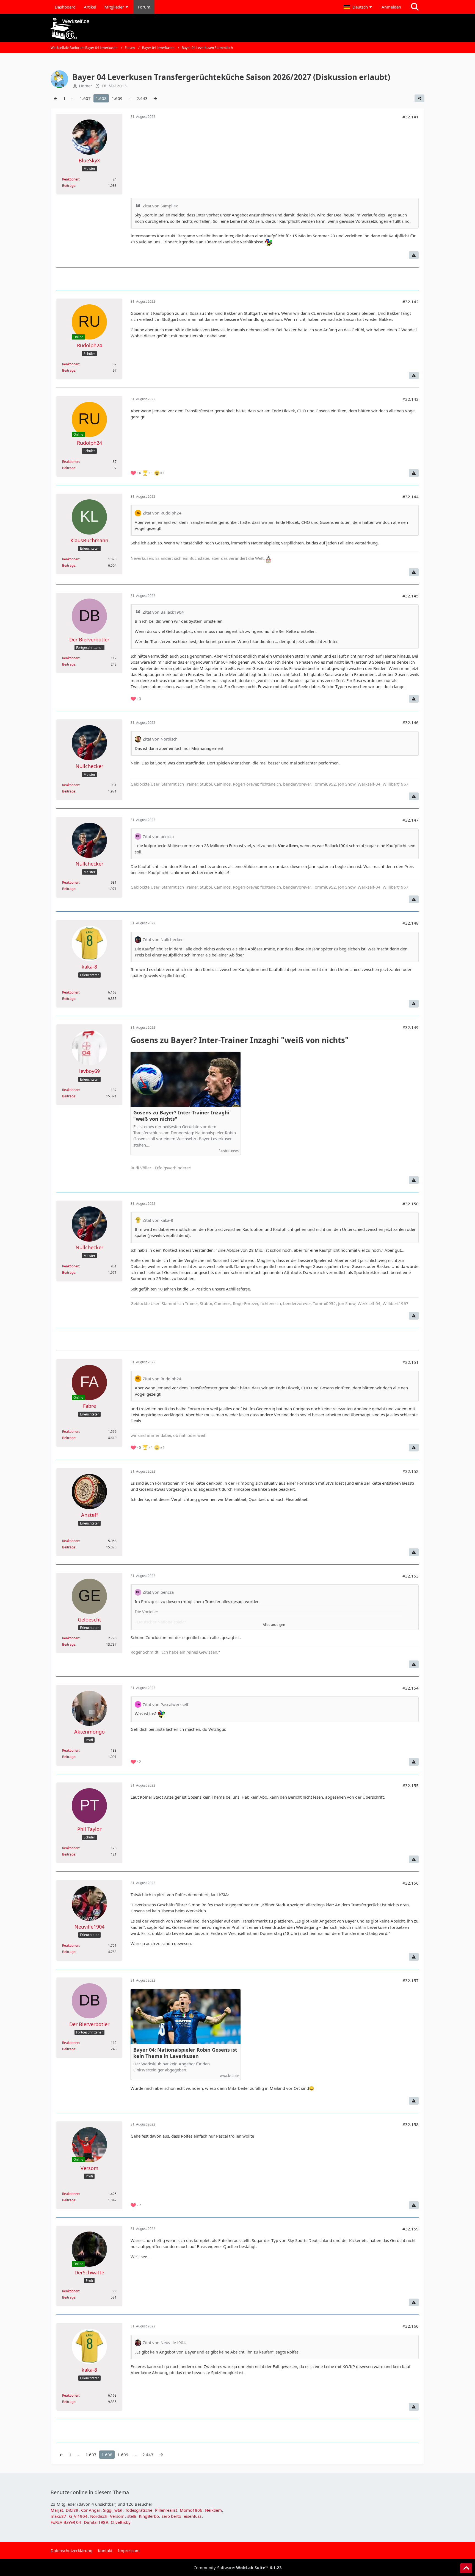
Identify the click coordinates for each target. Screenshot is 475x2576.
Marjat (57, 2510)
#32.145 (411, 596)
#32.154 (411, 1688)
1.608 (101, 98)
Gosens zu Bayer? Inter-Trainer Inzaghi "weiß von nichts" (181, 1116)
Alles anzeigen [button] (274, 1625)
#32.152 (411, 1471)
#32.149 (411, 1027)
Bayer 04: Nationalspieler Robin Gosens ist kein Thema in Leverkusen (185, 2053)
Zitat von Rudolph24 (162, 513)
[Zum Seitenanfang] (466, 2568)
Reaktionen (71, 179)
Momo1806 (191, 2510)
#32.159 (411, 2229)
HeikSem (213, 2510)
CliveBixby (121, 2522)
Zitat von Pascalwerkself (165, 1704)
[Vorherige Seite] (56, 98)
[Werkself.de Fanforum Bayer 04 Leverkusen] (237, 29)
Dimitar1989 (96, 2522)
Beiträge (69, 186)
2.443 (142, 98)
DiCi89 (72, 2510)
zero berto (171, 2516)
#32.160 (411, 2326)
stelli (132, 2516)
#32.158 (411, 2124)
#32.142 (411, 302)
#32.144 (411, 497)
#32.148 (411, 923)
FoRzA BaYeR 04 (66, 2522)
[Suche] (415, 7)
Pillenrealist (166, 2510)
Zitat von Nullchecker (163, 939)
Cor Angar (91, 2510)
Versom (117, 2516)
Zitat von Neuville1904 (164, 2343)
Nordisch (99, 2516)
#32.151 (411, 1362)
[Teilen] (419, 98)
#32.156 (411, 1883)
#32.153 (411, 1576)
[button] (358, 7)
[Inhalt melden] (414, 255)
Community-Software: (238, 2567)
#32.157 (411, 1980)
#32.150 (411, 1204)
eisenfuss (193, 2516)
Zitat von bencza (158, 836)
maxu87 (58, 2516)
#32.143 (411, 399)
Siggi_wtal (113, 2510)
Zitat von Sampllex (160, 206)
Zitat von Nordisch (160, 739)
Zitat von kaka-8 (158, 1220)
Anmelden (391, 7)
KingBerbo (149, 2516)
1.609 (117, 98)
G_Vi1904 (78, 2516)
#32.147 (411, 820)
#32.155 (411, 1785)
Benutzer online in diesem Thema (90, 2492)
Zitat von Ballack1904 (163, 612)
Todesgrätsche (139, 2510)
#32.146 (411, 722)
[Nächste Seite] (155, 98)
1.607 (85, 98)
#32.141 (411, 117)
